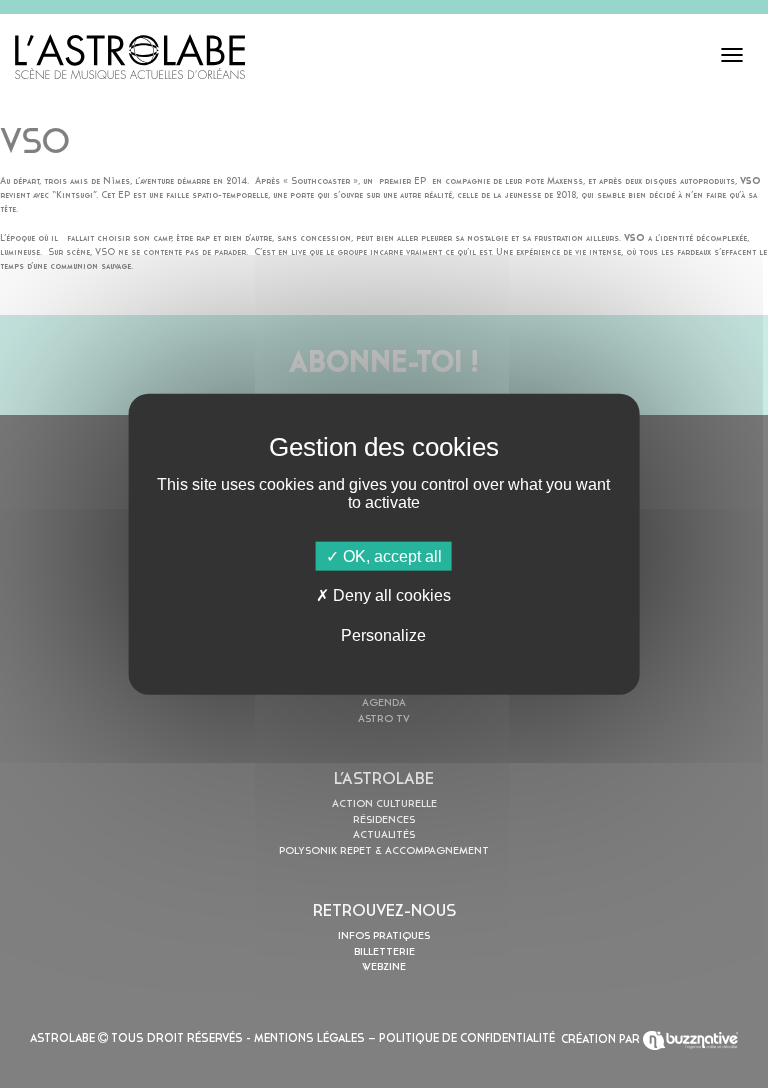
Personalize (383, 634)
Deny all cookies (390, 595)
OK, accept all (390, 556)
